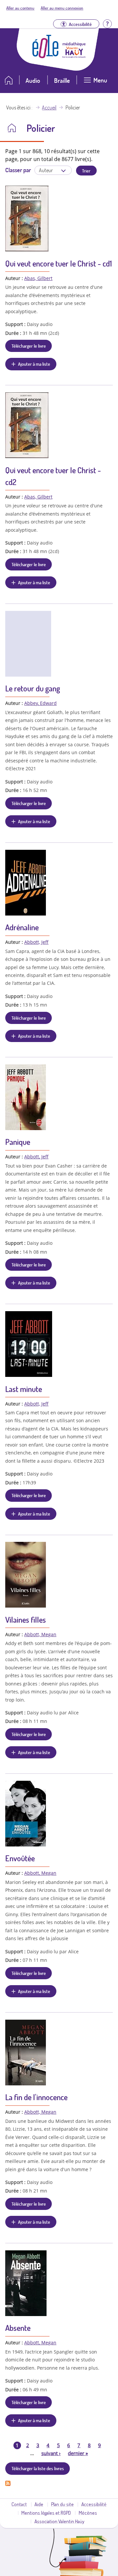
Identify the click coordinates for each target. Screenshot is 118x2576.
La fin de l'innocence (36, 2097)
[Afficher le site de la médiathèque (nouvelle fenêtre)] (74, 56)
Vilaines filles (26, 1620)
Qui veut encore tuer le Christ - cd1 (59, 263)
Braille (62, 80)
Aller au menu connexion (62, 8)
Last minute (24, 1389)
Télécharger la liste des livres (38, 2468)
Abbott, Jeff (36, 942)
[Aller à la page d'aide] (107, 23)
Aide (39, 2504)
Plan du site (62, 2504)
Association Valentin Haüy (59, 2521)
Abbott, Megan (40, 1634)
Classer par (18, 170)
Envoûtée (20, 1858)
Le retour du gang (33, 688)
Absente (18, 2328)
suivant (51, 2453)
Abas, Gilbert (38, 278)
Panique (18, 1142)
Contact (19, 2504)
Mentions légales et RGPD (46, 2513)
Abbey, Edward (40, 703)
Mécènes (88, 2513)
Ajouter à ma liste (34, 364)
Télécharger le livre (29, 346)
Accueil (49, 107)
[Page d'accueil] (46, 56)
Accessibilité (94, 2504)
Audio (33, 80)
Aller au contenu (20, 8)
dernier (78, 2453)
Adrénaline (22, 927)
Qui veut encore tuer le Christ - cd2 (53, 476)
